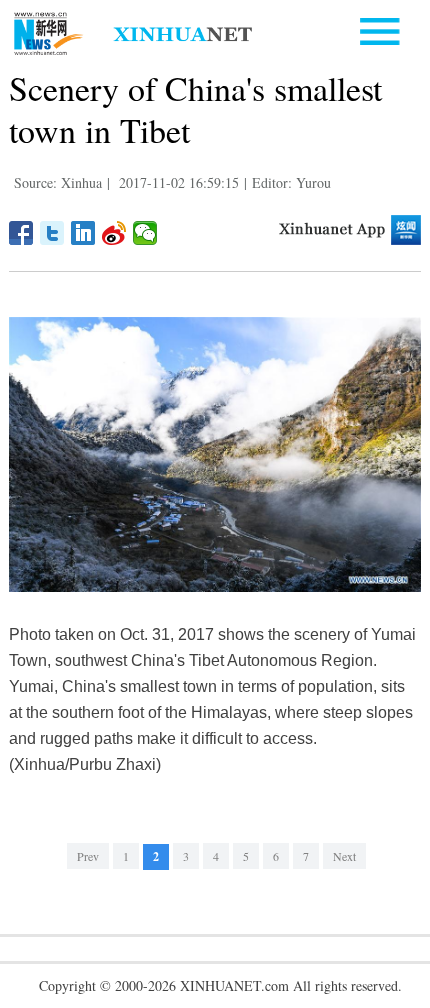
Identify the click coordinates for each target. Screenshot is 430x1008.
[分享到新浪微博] (114, 233)
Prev (88, 856)
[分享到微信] (145, 233)
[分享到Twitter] (52, 233)
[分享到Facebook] (21, 233)
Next (344, 856)
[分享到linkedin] (83, 233)
